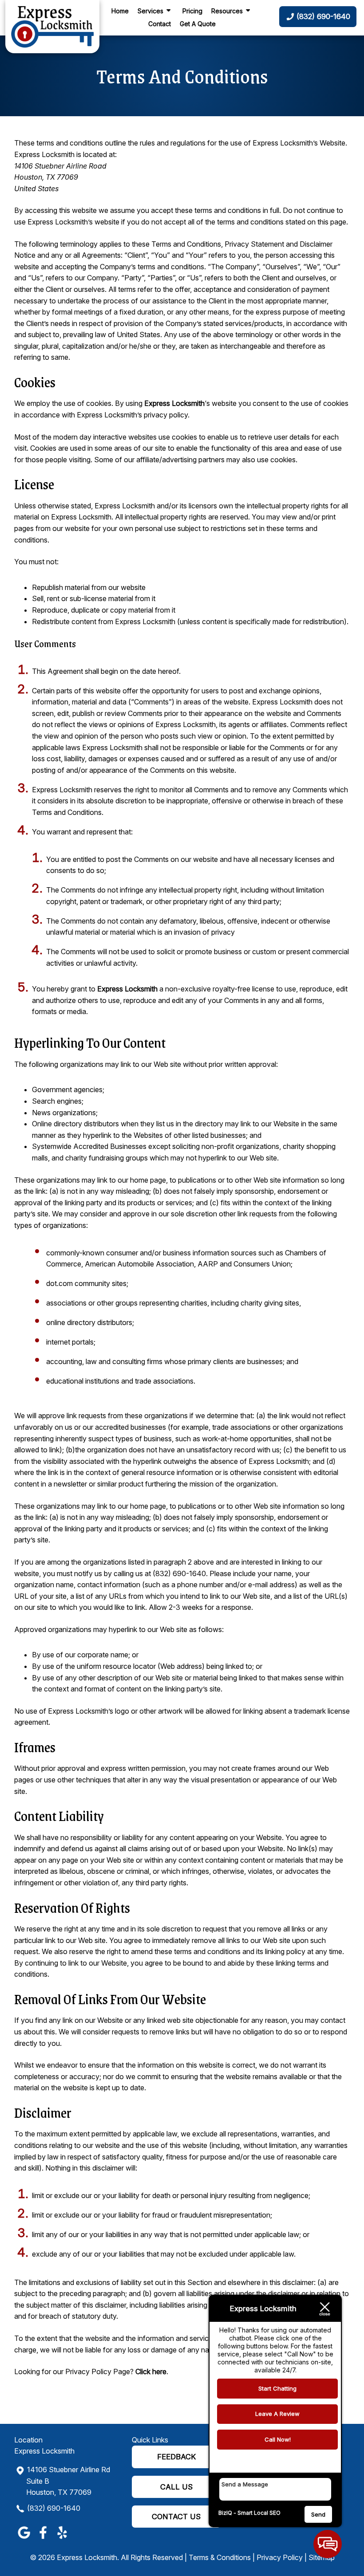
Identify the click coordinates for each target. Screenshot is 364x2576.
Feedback (176, 2457)
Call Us (176, 2487)
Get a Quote (198, 24)
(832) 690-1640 (54, 2508)
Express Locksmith (174, 403)
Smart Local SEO (259, 2513)
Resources (227, 11)
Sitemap (322, 2557)
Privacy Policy (280, 2557)
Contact (160, 24)
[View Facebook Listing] (43, 2539)
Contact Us (176, 2517)
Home (120, 11)
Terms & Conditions (220, 2557)
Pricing (192, 11)
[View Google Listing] (24, 2539)
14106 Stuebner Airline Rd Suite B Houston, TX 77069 (68, 2481)
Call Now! (278, 2439)
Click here (151, 2371)
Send (318, 2514)
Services (150, 11)
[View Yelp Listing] (62, 2539)
